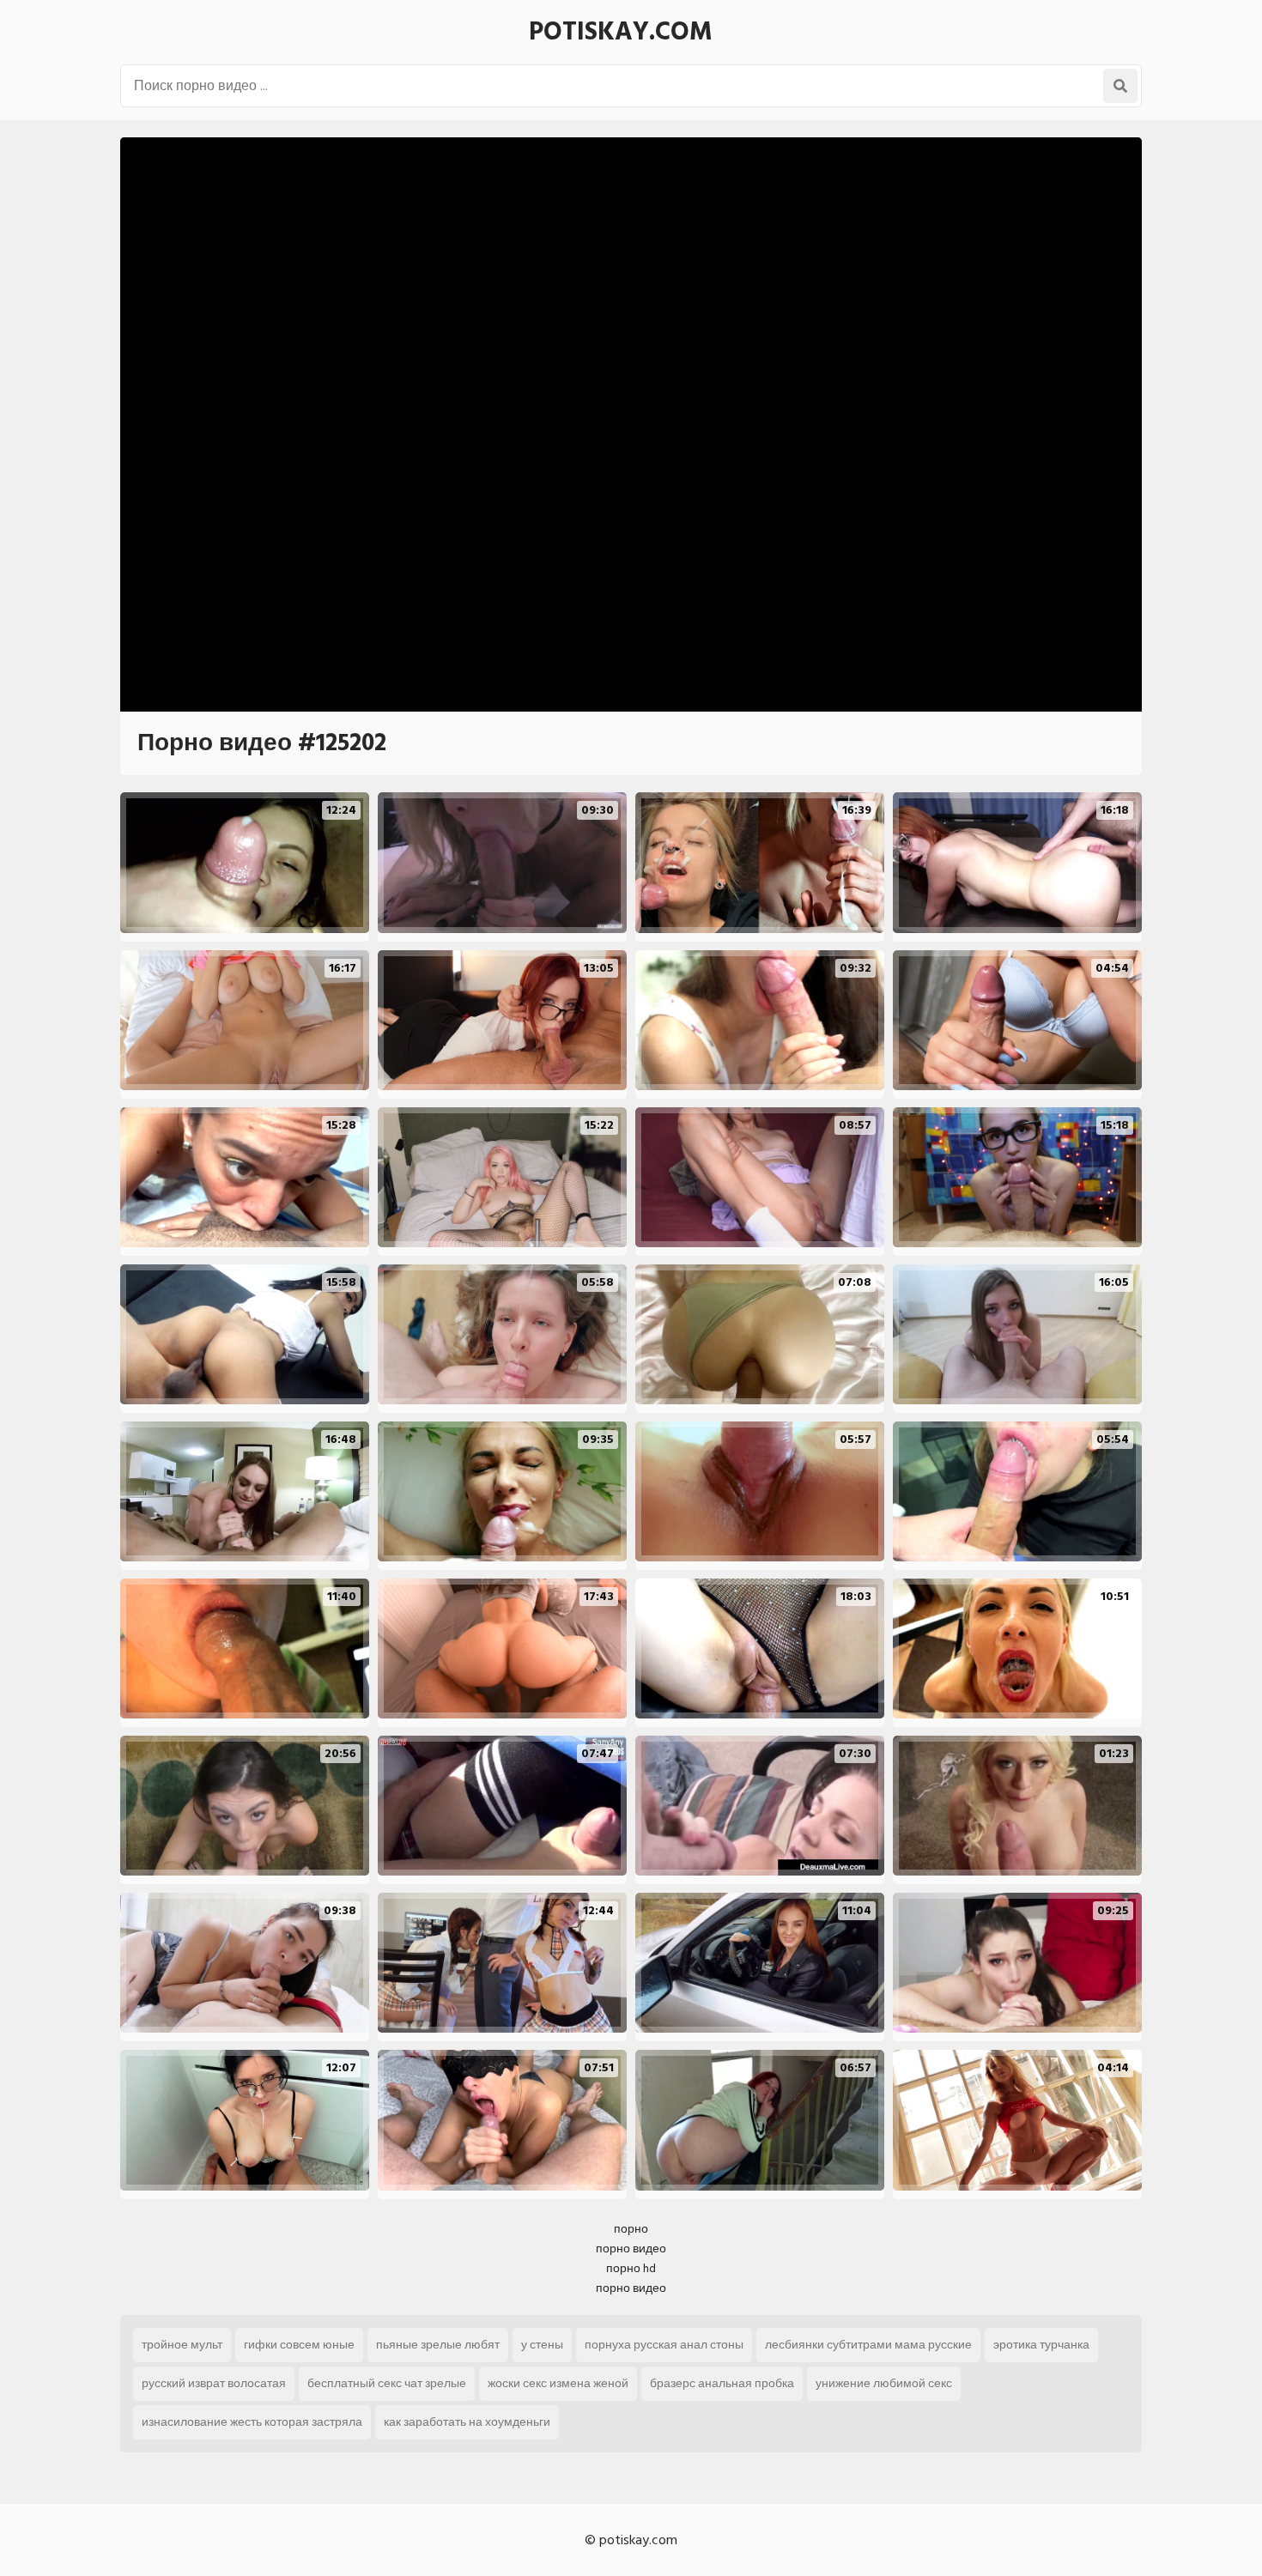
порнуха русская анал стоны (664, 2345)
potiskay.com (621, 32)
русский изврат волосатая (214, 2383)
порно (631, 2229)
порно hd (631, 2268)
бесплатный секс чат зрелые (387, 2383)
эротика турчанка (1041, 2345)
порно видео (631, 2249)
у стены (542, 2345)
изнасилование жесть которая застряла (252, 2422)
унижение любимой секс (884, 2383)
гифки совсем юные (299, 2345)
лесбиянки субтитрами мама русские (868, 2345)
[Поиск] (1120, 86)
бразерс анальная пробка (722, 2383)
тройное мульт (182, 2345)
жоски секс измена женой (558, 2383)
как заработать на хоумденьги (467, 2422)
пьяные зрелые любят (438, 2345)
